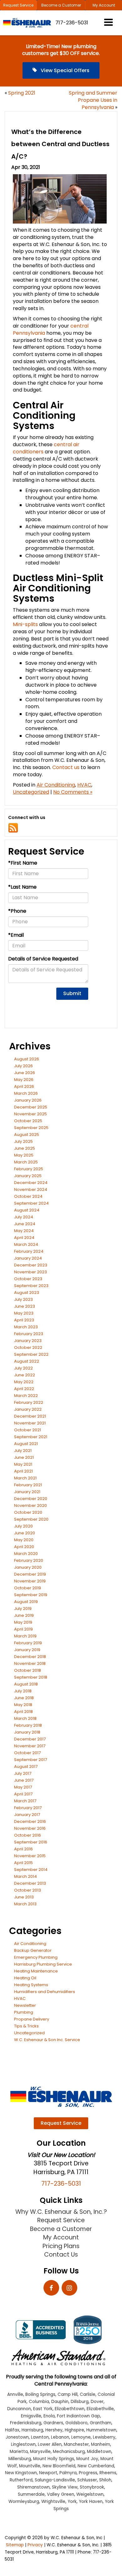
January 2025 (28, 1176)
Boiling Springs (40, 2394)
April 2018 (23, 1712)
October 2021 (28, 1430)
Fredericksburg (26, 2423)
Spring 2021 (22, 93)
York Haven (91, 2502)
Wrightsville (53, 2502)
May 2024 (24, 1231)
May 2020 (24, 1540)
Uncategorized (31, 792)
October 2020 (28, 1512)
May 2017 (23, 1787)
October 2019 (28, 1588)
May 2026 (24, 1080)
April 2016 (23, 1849)
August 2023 (27, 1293)
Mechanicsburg (69, 2452)
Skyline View (65, 2487)
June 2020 (25, 1533)
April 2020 (24, 1547)
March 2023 (26, 1327)
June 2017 (24, 1780)
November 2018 (30, 1663)
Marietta (19, 2452)
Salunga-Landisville (55, 2480)
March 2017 (25, 1801)
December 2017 (30, 1739)
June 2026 (25, 1073)
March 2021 (25, 1478)
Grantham (101, 2423)
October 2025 (28, 1121)
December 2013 (30, 1883)
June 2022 (25, 1375)
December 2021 (30, 1416)
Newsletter (25, 2005)
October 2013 (28, 1890)
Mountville (30, 2466)
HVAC (84, 785)
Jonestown (17, 2437)
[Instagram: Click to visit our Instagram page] (69, 2288)
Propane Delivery (32, 2019)
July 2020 (23, 1526)
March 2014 (25, 1876)
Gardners (53, 2423)
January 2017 (27, 1815)
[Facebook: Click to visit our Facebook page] (51, 2288)
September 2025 (31, 1128)
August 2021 (26, 1444)
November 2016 (30, 1828)
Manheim (101, 2444)
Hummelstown (101, 2430)
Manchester (76, 2444)
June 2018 (24, 1698)
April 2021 (23, 1471)
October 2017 (27, 1753)
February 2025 (29, 1169)
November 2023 (30, 1272)
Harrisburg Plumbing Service (43, 1964)
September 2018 (31, 1677)
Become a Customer (61, 5)
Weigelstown (90, 2494)
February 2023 (29, 1334)
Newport (48, 2473)
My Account (104, 5)
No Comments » (73, 792)
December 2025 (31, 1107)
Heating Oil (25, 1978)
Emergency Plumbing (36, 1957)
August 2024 (27, 1210)
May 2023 (24, 1313)
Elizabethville (100, 2409)
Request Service (18, 5)
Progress (88, 2473)
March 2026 (26, 1093)
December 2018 (30, 1657)
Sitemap (15, 2545)
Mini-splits (25, 624)
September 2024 (31, 1203)
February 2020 (29, 1560)
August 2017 (26, 1767)
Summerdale (31, 2494)
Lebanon (60, 2437)
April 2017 (23, 1794)
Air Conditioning (56, 785)
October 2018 (28, 1670)
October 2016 (28, 1835)
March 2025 (26, 1162)
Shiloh (105, 2480)
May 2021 (23, 1464)
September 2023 (31, 1286)
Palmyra (68, 2473)
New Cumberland (96, 2466)
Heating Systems (31, 1985)
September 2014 (31, 1870)
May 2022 (24, 1382)
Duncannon (19, 2409)
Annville (15, 2394)
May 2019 (23, 1622)
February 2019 (28, 1643)
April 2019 (23, 1629)
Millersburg (20, 2459)
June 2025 (25, 1148)
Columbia (39, 2402)
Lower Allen (50, 2444)
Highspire (74, 2430)
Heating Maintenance (36, 1971)
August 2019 (26, 1602)
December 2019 (30, 1574)
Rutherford (21, 2480)
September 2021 (31, 1437)
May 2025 (24, 1155)
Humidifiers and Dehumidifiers (45, 1992)
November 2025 (30, 1114)
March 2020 (26, 1554)
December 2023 (31, 1265)
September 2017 (30, 1760)
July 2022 (23, 1368)
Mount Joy (87, 2459)
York (72, 2502)
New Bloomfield (59, 2466)
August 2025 (27, 1135)
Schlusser (87, 2480)
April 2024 (24, 1238)
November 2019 (30, 1581)
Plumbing (24, 2012)
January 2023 (28, 1341)
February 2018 (28, 1725)
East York (43, 2409)
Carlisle (88, 2394)
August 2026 (27, 1059)
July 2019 (23, 1609)
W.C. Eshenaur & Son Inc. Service (47, 2040)
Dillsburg (80, 2402)
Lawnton (40, 2437)
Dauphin (60, 2402)
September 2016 (31, 1842)
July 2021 (23, 1451)
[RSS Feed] (13, 828)
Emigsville (31, 2416)
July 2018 (23, 1691)
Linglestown (23, 2444)
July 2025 (23, 1141)
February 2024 (29, 1251)
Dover (97, 2402)
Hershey (54, 2430)
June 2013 (24, 1897)
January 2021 (27, 1492)
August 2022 (27, 1361)
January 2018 (27, 1732)
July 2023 (23, 1299)
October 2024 (28, 1196)
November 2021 (30, 1423)
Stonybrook (92, 2487)
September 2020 (31, 1519)
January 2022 (28, 1409)
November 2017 (30, 1746)
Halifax (12, 2430)
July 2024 (24, 1217)
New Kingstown (21, 2473)
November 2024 (31, 1189)
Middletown (99, 2452)
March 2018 (25, 1718)
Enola (49, 2416)
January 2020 (28, 1567)
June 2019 (24, 1615)
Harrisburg (32, 2430)
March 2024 (26, 1244)
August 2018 (26, 1684)
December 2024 (31, 1183)
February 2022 (29, 1402)
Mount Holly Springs (54, 2459)
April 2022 (24, 1389)
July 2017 (23, 1773)
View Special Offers (64, 70)
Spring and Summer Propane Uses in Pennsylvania (93, 100)
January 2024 (28, 1258)
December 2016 (30, 1821)
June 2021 (24, 1457)
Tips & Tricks (26, 2026)
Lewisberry (104, 2437)
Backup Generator (33, 1950)
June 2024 (25, 1224)
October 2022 (28, 1347)
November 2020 (30, 1505)
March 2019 (25, 1636)
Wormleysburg (24, 2502)
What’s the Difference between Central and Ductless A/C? (60, 144)
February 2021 (28, 1485)
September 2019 (31, 1595)
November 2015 (30, 1856)
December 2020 (31, 1499)
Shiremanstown (33, 2487)
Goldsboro (76, 2423)
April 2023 (24, 1320)
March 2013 (25, 1904)
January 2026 (28, 1100)
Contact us (66, 767)
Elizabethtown (70, 2409)
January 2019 (27, 1650)
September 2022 (31, 1354)
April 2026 (24, 1086)
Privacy (35, 2545)
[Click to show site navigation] (108, 23)
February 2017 (28, 1808)
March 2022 (26, 1396)
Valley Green (61, 2494)
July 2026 (23, 1066)
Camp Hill (68, 2394)
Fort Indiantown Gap (79, 2416)
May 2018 (23, 1705)
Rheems (108, 2473)
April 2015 (23, 1863)
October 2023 (28, 1279)
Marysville (40, 2452)
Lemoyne (81, 2437)
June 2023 (25, 1306)
